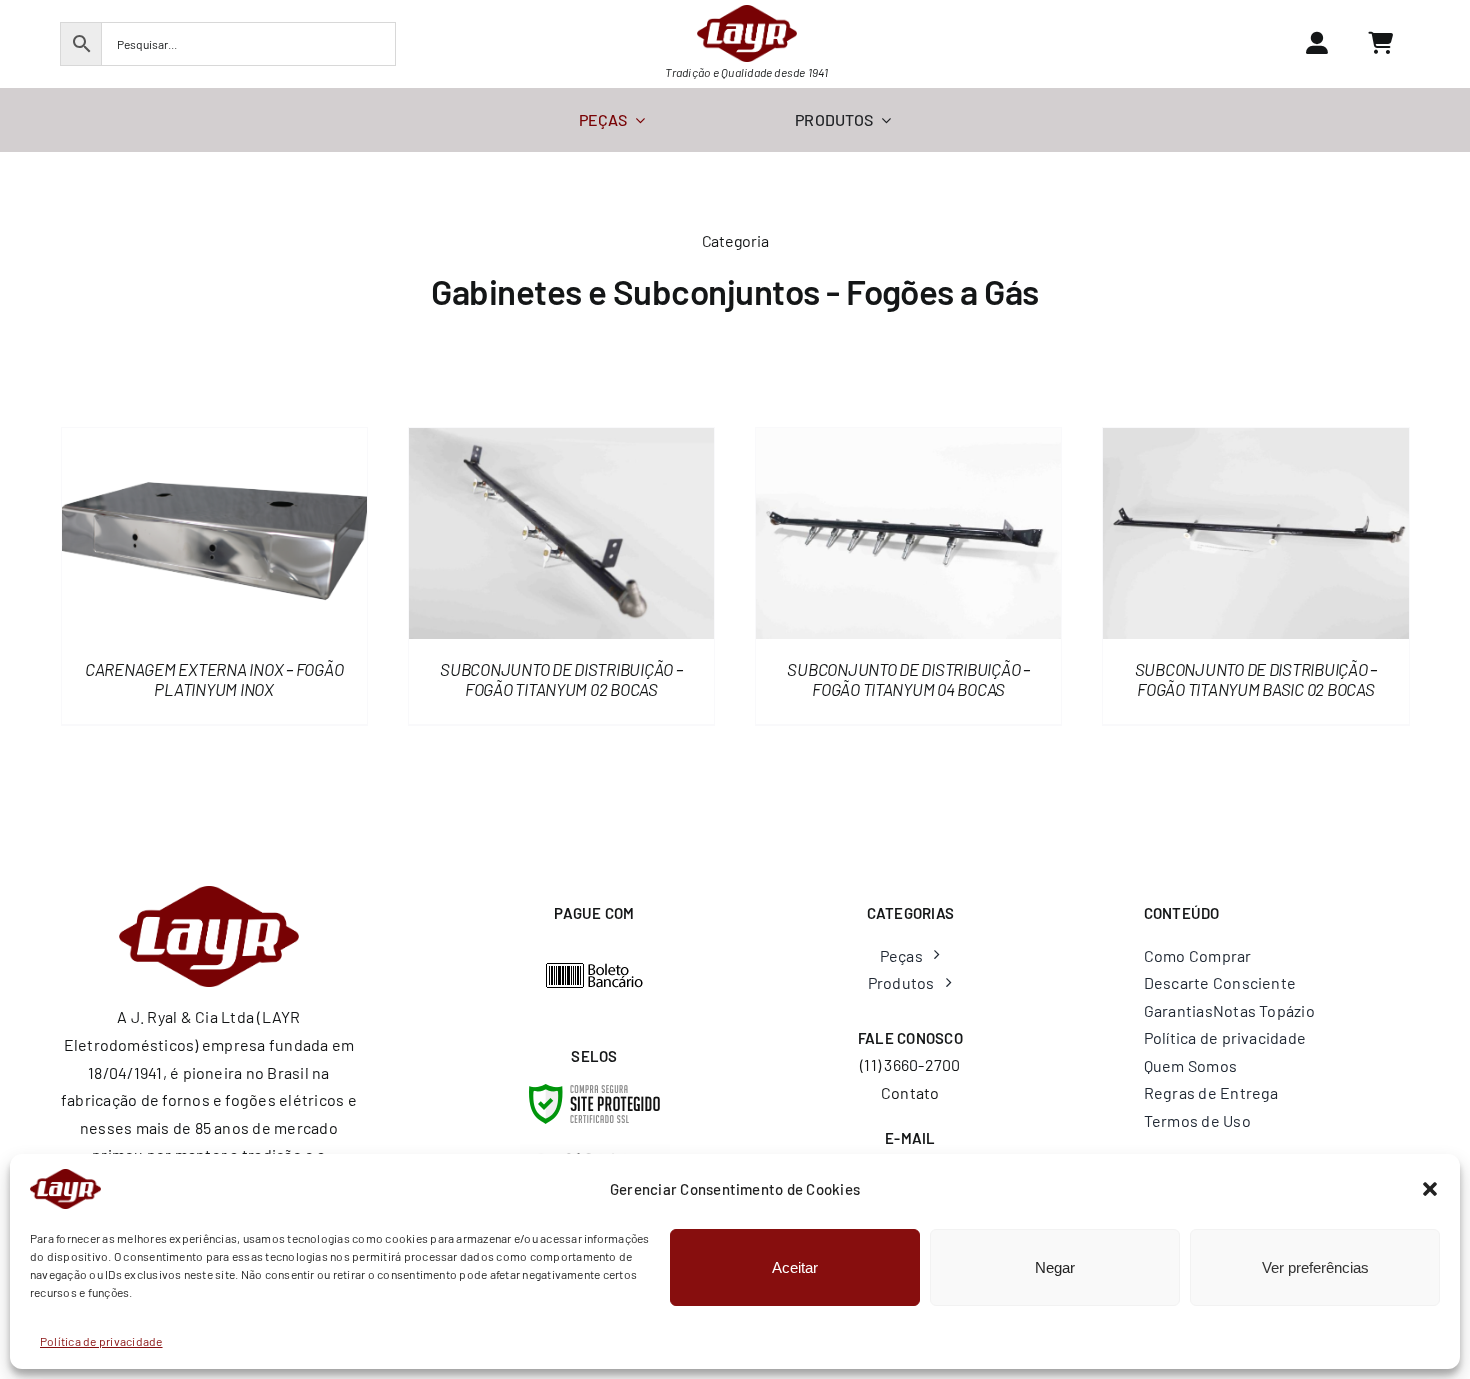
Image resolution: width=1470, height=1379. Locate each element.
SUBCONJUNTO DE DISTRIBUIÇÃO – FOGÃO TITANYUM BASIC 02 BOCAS (1256, 679)
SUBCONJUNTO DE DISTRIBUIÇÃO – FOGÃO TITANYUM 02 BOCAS (561, 679)
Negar (1055, 1267)
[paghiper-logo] (595, 969)
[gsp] (595, 1151)
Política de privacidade (101, 1341)
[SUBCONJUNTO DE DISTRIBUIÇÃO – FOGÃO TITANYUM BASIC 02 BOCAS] (1255, 441)
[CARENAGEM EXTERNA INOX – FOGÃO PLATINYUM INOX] (214, 441)
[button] (1430, 1189)
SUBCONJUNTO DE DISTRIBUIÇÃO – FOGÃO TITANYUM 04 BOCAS (908, 679)
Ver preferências (1315, 1267)
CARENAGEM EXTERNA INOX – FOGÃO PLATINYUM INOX (214, 679)
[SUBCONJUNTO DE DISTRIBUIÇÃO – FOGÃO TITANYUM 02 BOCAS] (561, 441)
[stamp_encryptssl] (594, 1091)
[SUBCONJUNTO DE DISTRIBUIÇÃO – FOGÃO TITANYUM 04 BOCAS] (908, 441)
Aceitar (795, 1267)
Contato (910, 1092)
